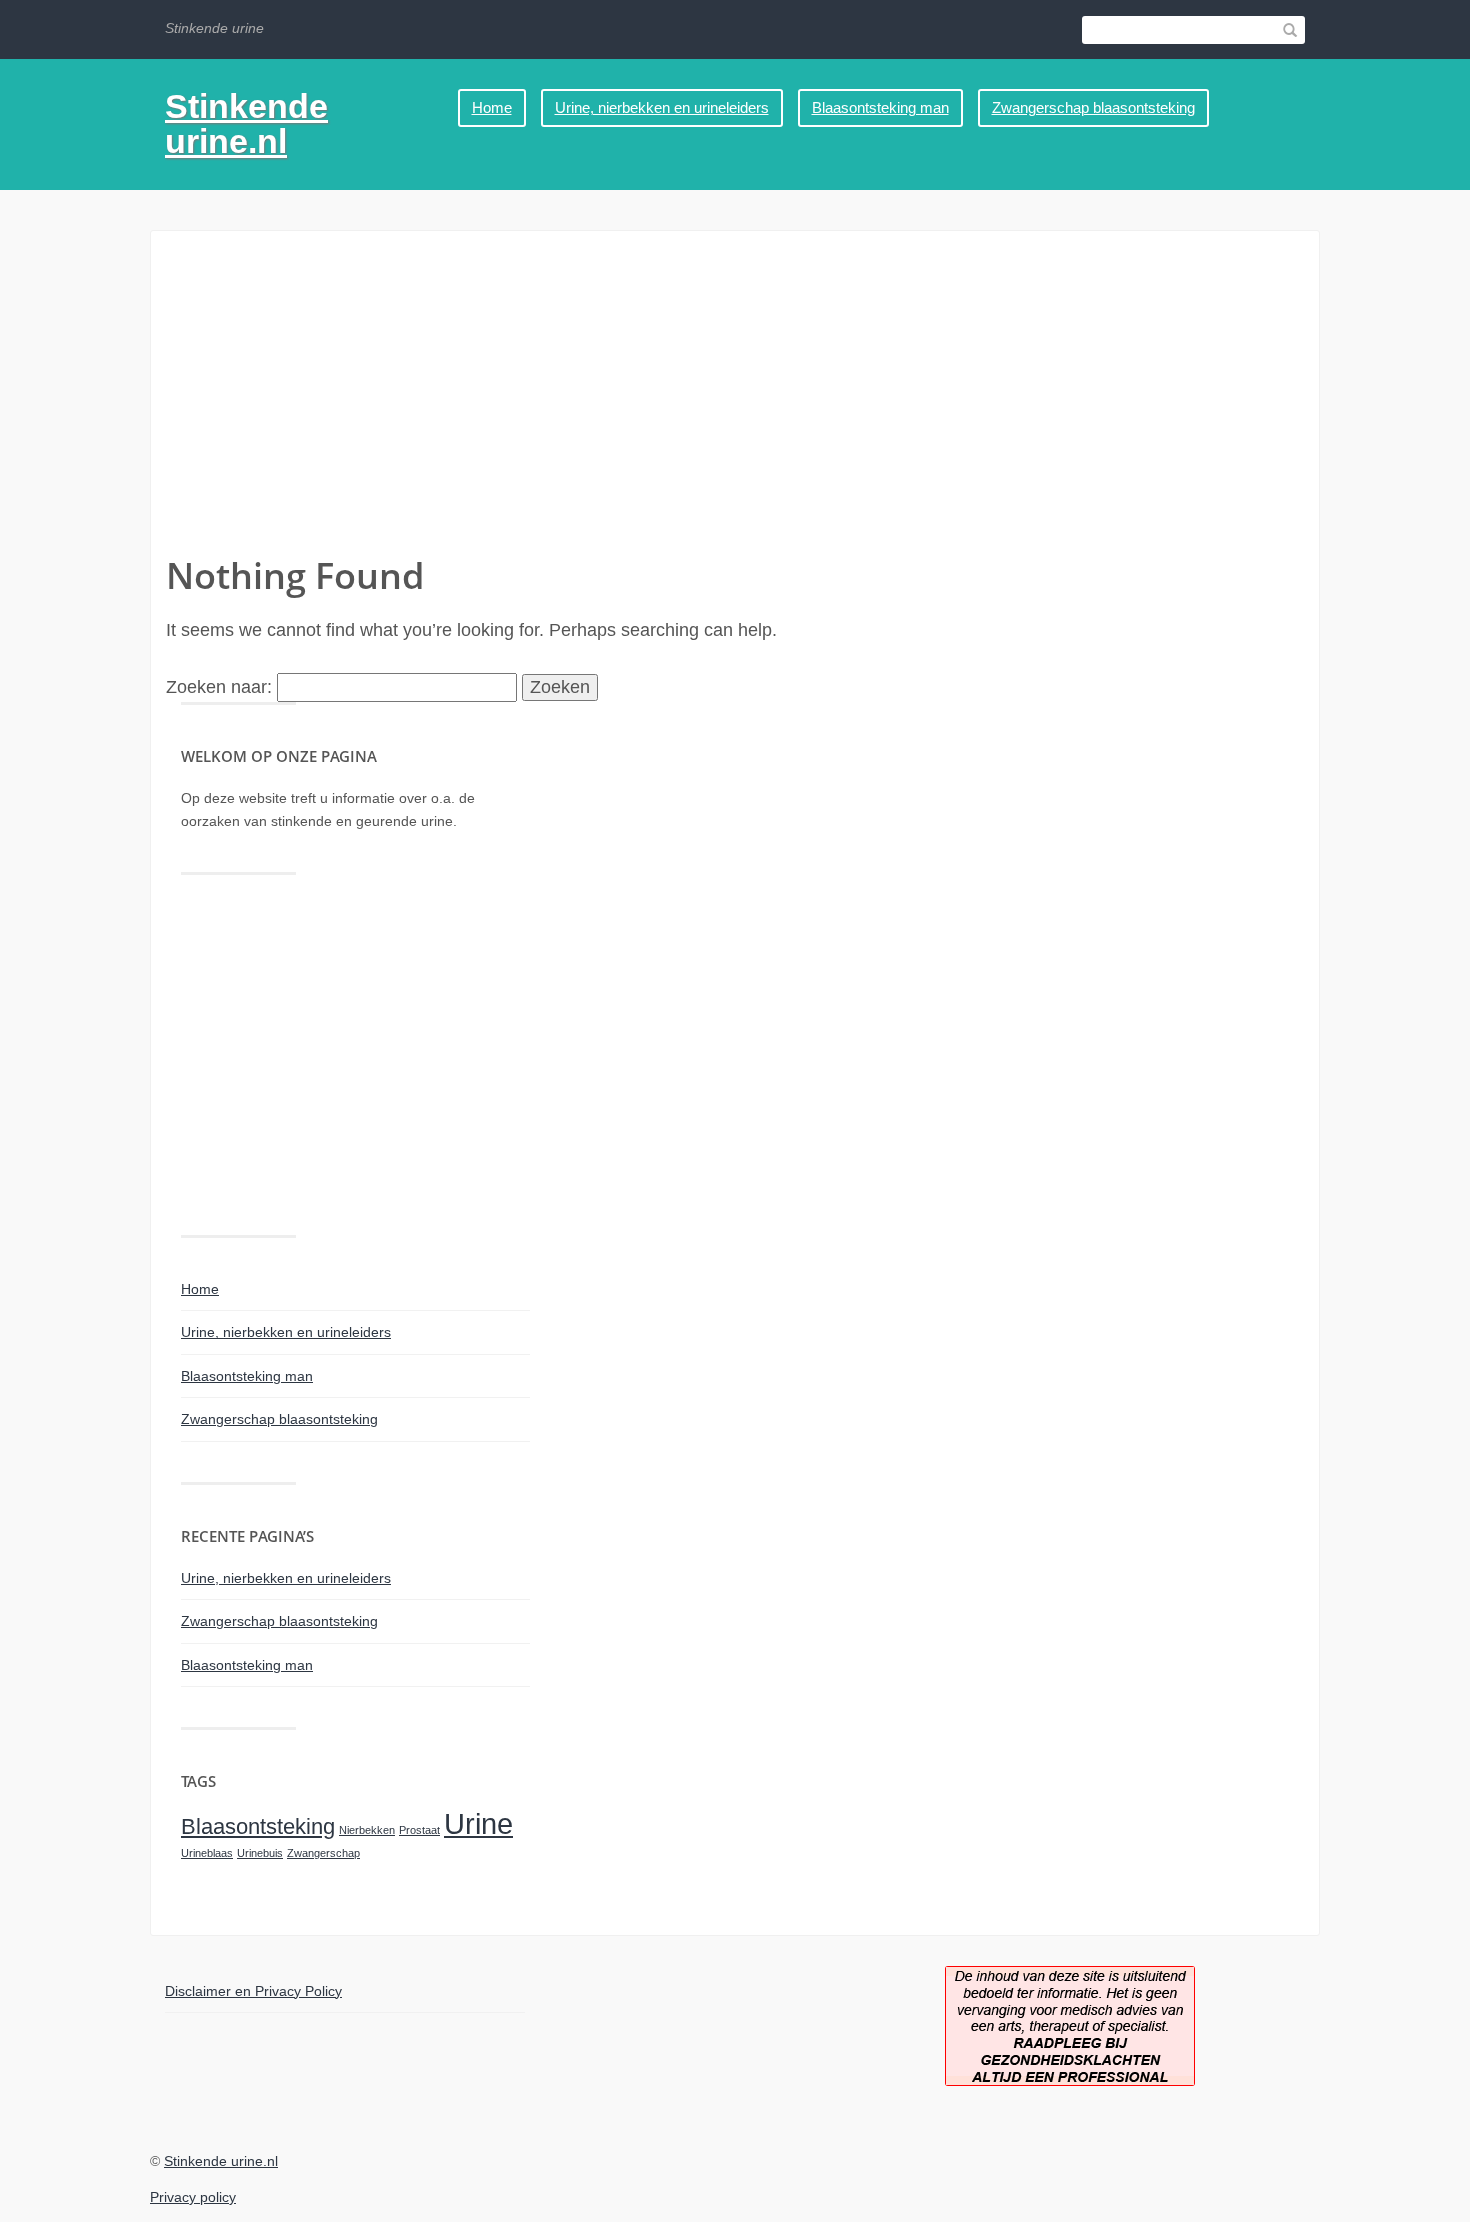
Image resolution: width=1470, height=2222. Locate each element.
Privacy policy (193, 2197)
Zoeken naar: (219, 687)
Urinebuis (260, 1853)
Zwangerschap (323, 1853)
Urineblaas (207, 1853)
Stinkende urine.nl (246, 123)
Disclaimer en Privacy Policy (253, 1991)
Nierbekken (367, 1830)
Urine (478, 1823)
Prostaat (419, 1830)
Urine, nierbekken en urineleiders (662, 107)
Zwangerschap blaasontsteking (1093, 107)
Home (492, 107)
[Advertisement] (735, 401)
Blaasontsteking (258, 1826)
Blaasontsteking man (880, 107)
